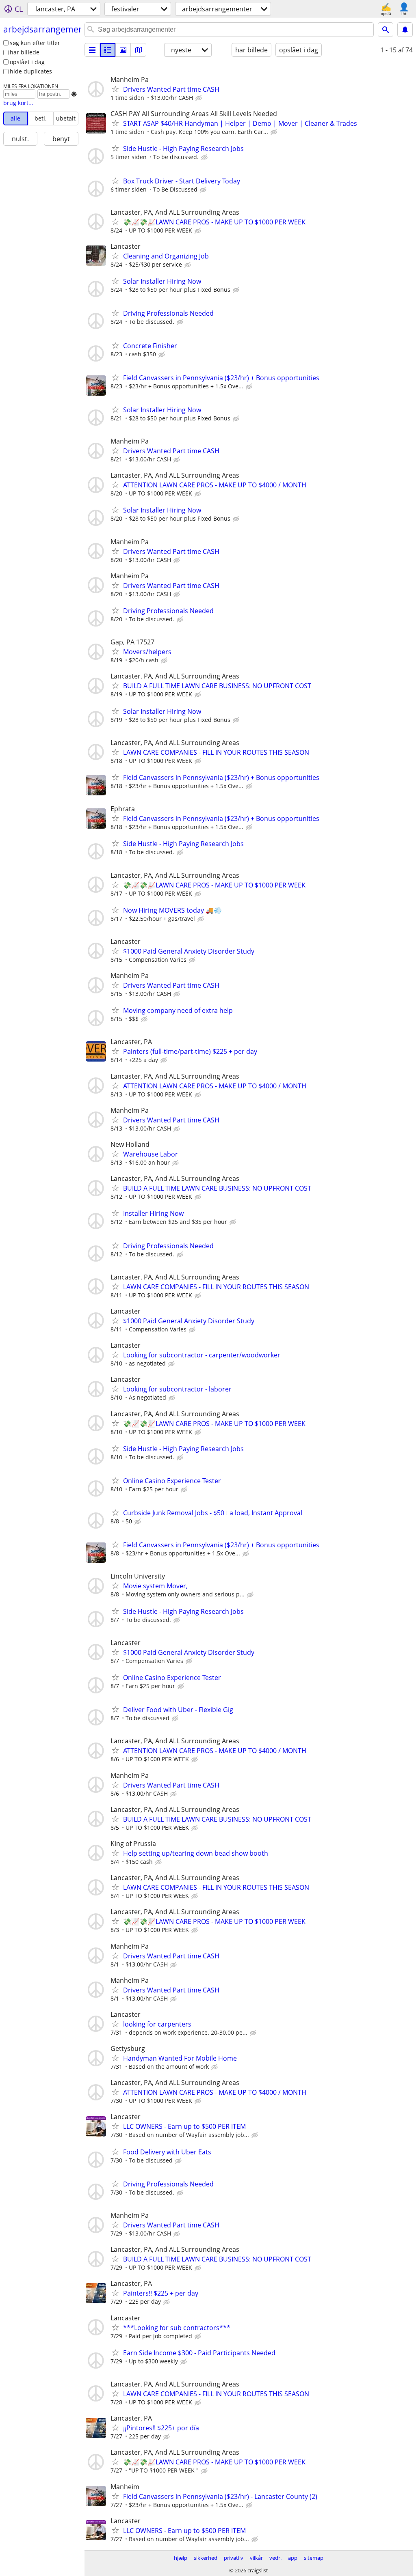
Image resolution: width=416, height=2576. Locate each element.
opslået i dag (27, 62)
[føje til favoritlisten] (115, 89)
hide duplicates (31, 71)
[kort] (139, 50)
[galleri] (123, 50)
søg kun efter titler (35, 43)
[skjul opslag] (199, 98)
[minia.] (108, 50)
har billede (25, 52)
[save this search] (405, 30)
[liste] (92, 50)
